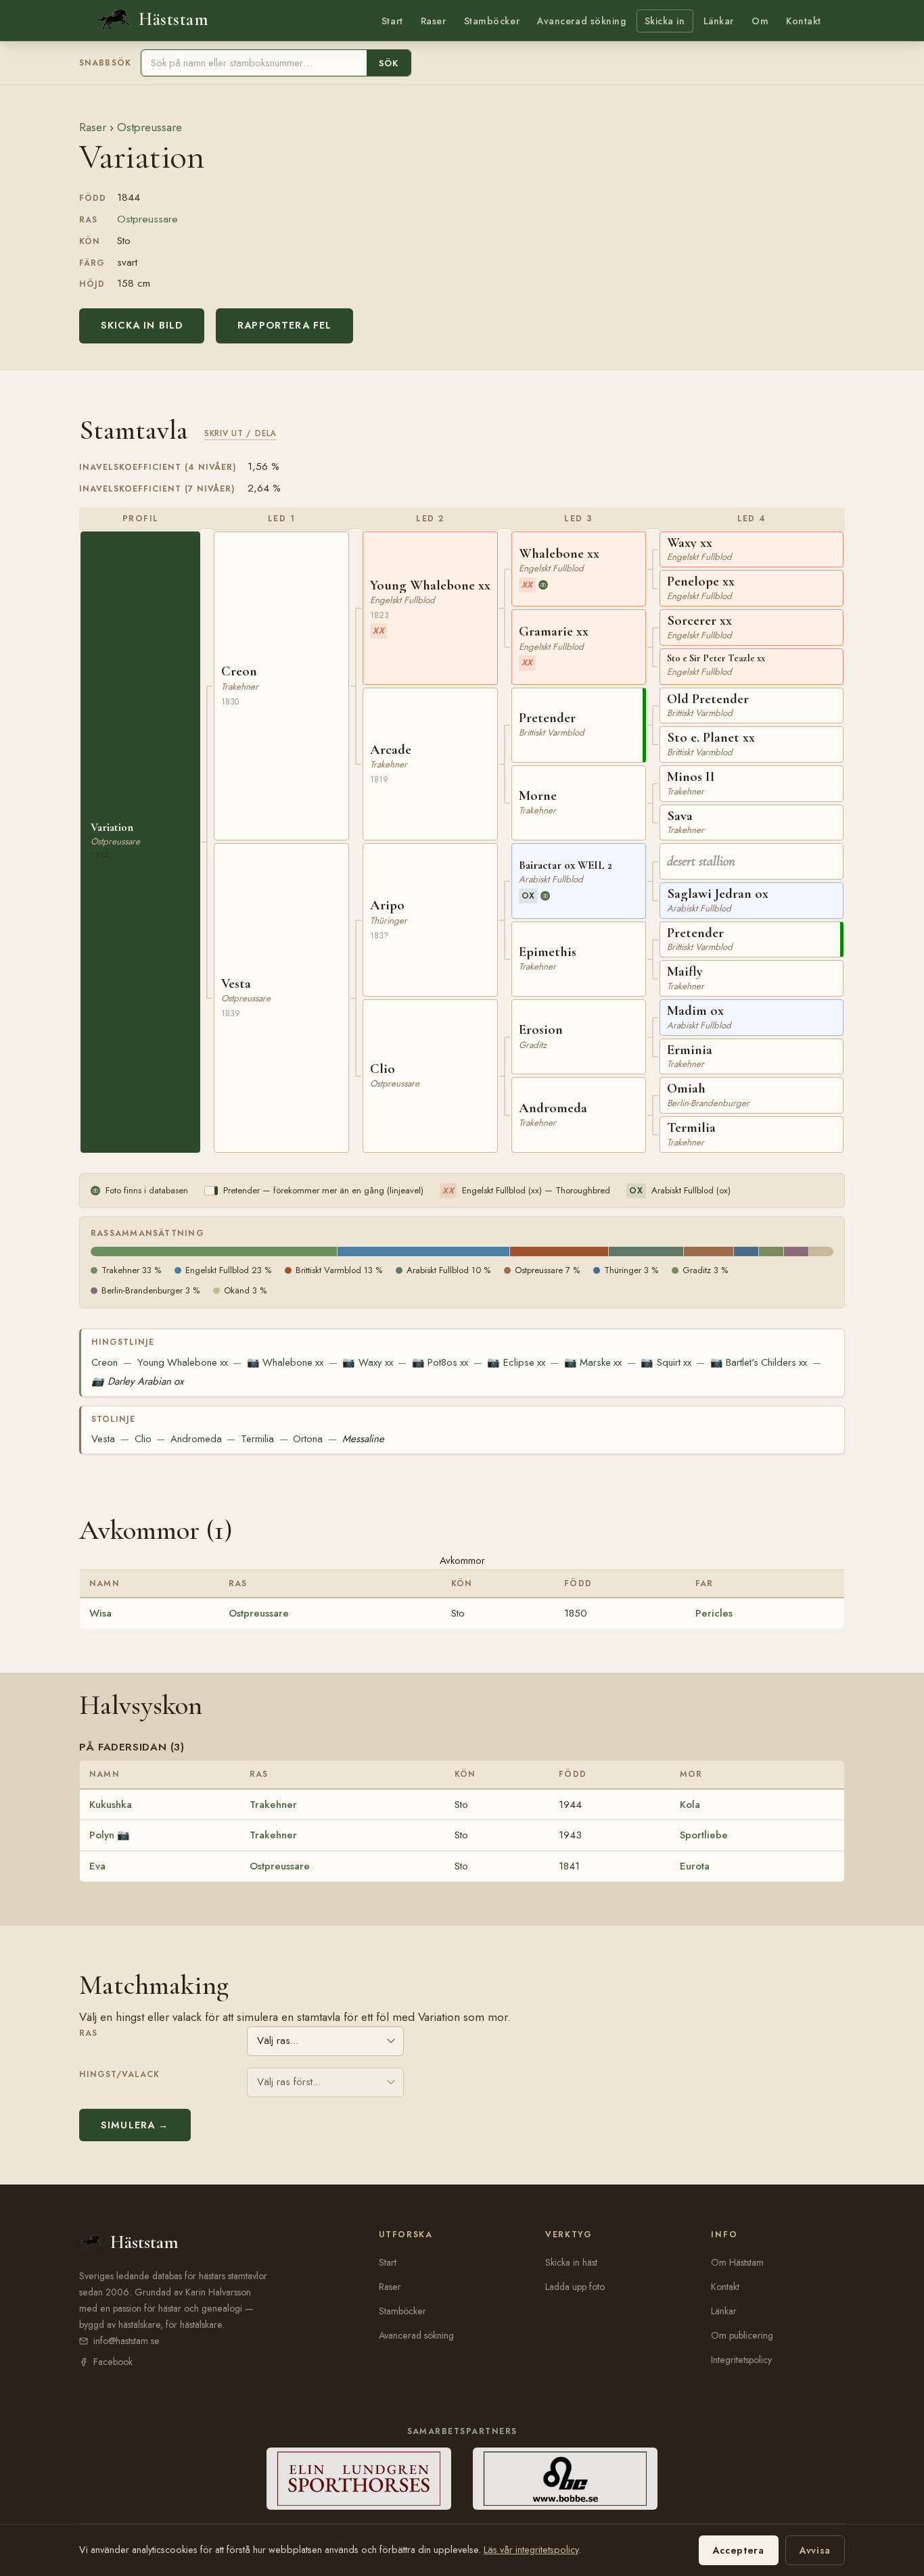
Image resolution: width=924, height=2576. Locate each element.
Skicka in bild (142, 325)
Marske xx (593, 1362)
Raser (434, 21)
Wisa (100, 1613)
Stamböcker (492, 21)
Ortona (308, 1439)
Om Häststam (737, 2262)
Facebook (113, 2362)
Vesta (103, 1439)
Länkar (719, 21)
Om (760, 21)
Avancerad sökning (581, 21)
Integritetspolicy (741, 2360)
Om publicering (742, 2335)
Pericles (714, 1613)
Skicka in (665, 21)
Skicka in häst (571, 2262)
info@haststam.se (126, 2341)
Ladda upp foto (575, 2287)
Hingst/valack (119, 2074)
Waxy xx (367, 1362)
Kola (690, 1805)
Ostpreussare (149, 127)
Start (392, 21)
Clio (143, 1439)
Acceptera (739, 2550)
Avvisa (815, 2550)
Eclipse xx (516, 1362)
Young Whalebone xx (183, 1362)
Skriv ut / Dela (240, 433)
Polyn (102, 1835)
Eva (97, 1866)
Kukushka (111, 1805)
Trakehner (273, 1805)
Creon (105, 1362)
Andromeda (196, 1439)
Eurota (695, 1866)
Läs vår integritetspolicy (531, 2550)
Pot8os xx (440, 1362)
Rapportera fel (284, 325)
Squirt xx (666, 1362)
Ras (88, 2033)
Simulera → (135, 2125)
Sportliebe (704, 1835)
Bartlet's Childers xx (759, 1362)
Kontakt (804, 21)
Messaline (363, 1439)
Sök (389, 63)
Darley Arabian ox (137, 1381)
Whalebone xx (285, 1362)
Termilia (257, 1439)
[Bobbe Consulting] (565, 2479)
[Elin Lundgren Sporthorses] (359, 2479)
